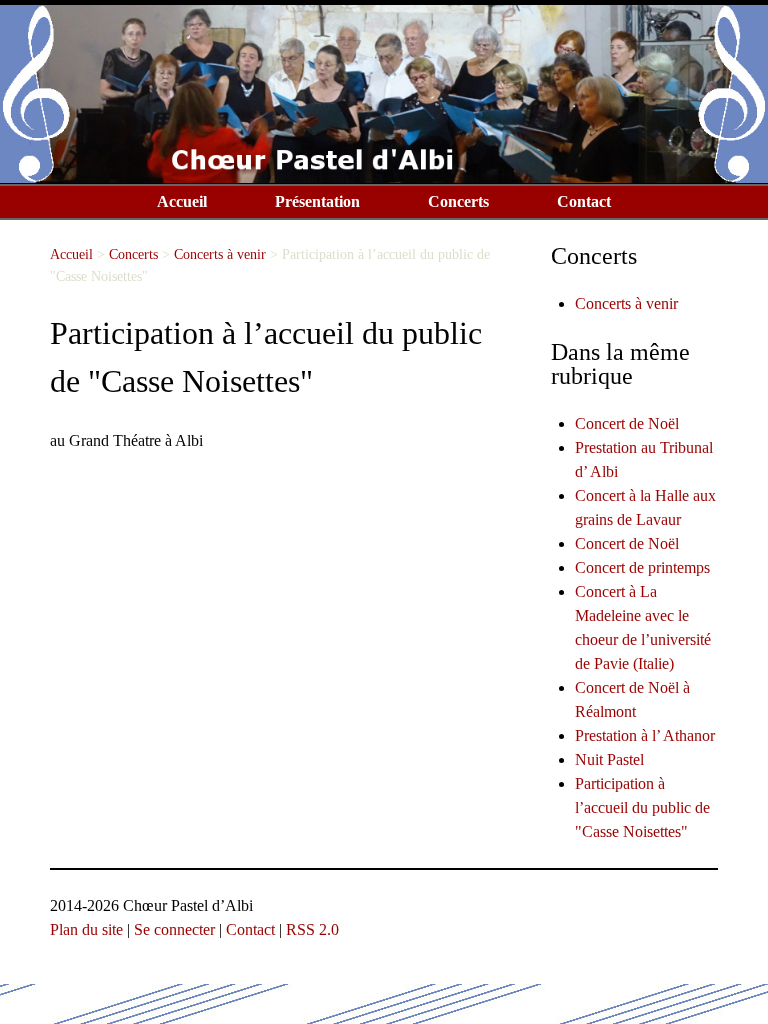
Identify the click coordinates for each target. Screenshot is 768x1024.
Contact (584, 201)
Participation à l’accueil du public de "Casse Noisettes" (642, 807)
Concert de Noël (627, 423)
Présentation (317, 201)
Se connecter (174, 929)
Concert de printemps (642, 567)
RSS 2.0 (312, 929)
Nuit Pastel (609, 759)
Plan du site (86, 929)
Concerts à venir (220, 254)
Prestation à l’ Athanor (645, 735)
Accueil (182, 201)
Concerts (458, 201)
